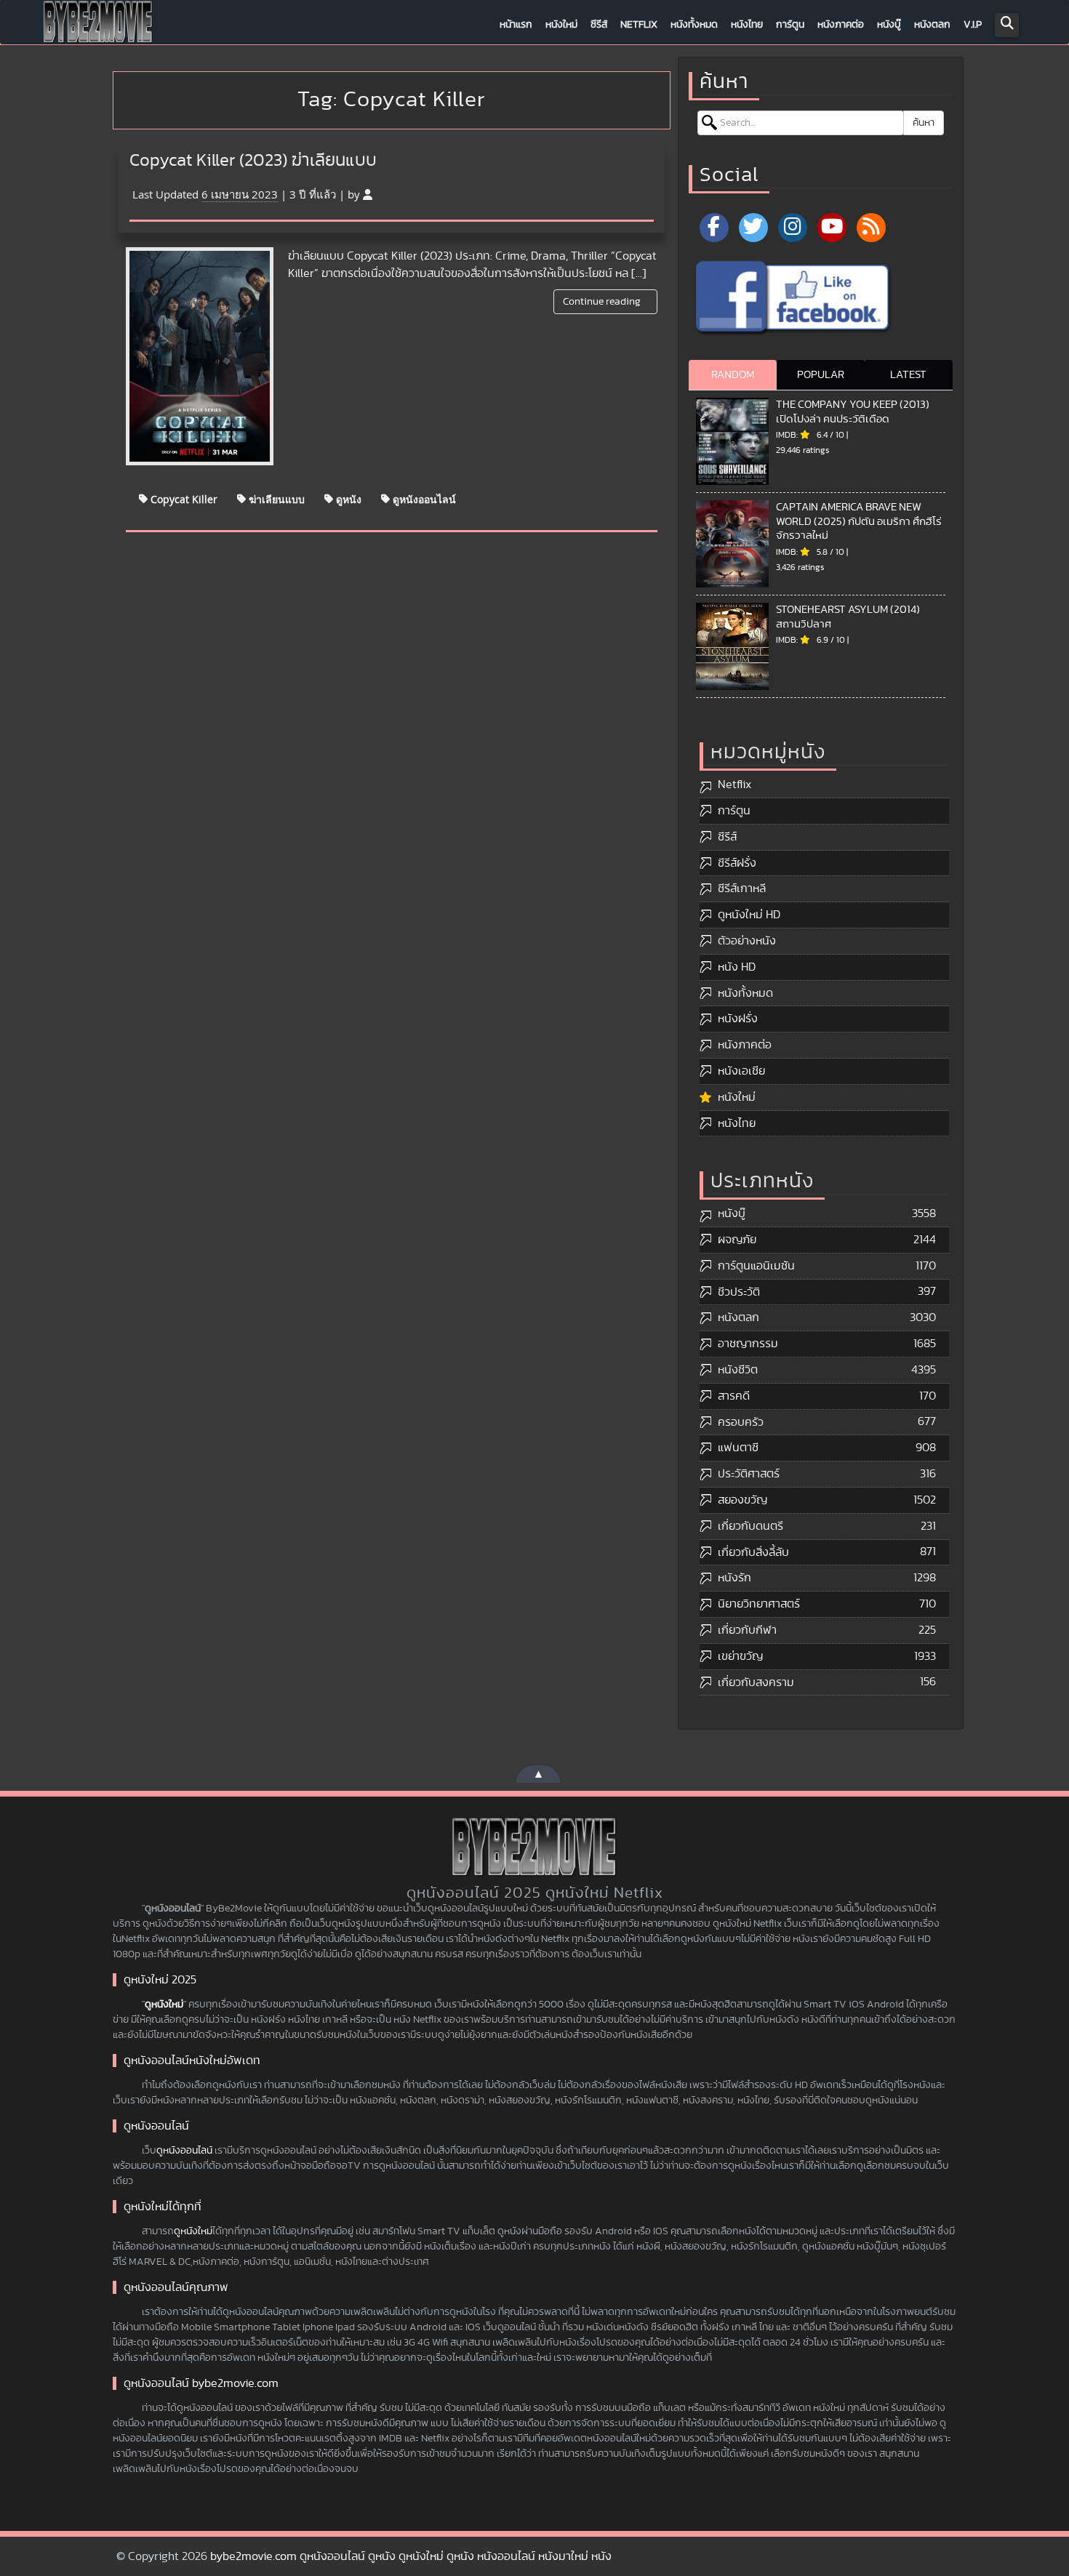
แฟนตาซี (738, 1448)
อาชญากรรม (748, 1344)
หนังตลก (932, 25)
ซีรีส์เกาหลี (742, 888)
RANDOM (733, 375)
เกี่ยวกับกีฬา (747, 1630)
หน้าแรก (516, 25)
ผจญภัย (737, 1240)
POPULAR (821, 375)
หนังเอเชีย (741, 1071)
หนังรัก (734, 1578)
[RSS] (871, 228)
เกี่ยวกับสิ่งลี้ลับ (753, 1552)
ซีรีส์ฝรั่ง (737, 863)
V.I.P (973, 25)
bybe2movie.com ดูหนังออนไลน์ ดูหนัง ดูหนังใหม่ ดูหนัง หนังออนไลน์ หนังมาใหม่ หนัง (411, 2556)
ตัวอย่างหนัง (747, 941)
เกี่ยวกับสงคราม (756, 1682)
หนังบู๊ (889, 25)
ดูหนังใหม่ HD (749, 915)
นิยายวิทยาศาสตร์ (759, 1604)
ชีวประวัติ (739, 1292)
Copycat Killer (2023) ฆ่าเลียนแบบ (253, 161)
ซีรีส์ (599, 25)
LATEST (908, 375)
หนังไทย (747, 25)
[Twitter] (753, 228)
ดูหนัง (347, 498)
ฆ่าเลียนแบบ (275, 498)
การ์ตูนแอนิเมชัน (756, 1266)
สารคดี (734, 1396)
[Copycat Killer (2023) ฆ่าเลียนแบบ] (200, 356)
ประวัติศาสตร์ (749, 1474)
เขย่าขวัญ (740, 1656)
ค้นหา (924, 123)
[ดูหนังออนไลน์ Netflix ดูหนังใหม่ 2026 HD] (98, 25)
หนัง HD (737, 967)
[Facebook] (714, 228)
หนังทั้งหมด (694, 25)
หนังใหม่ (561, 25)
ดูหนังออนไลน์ (423, 498)
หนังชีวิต (738, 1370)
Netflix (639, 25)
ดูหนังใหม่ (164, 2005)
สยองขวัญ (742, 1500)
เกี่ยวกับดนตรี (750, 1526)
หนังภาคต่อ (841, 25)
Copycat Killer (183, 498)
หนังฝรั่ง (738, 1019)
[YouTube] (832, 228)
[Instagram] (793, 228)
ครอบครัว (741, 1422)
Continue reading (603, 302)
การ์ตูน (790, 25)
